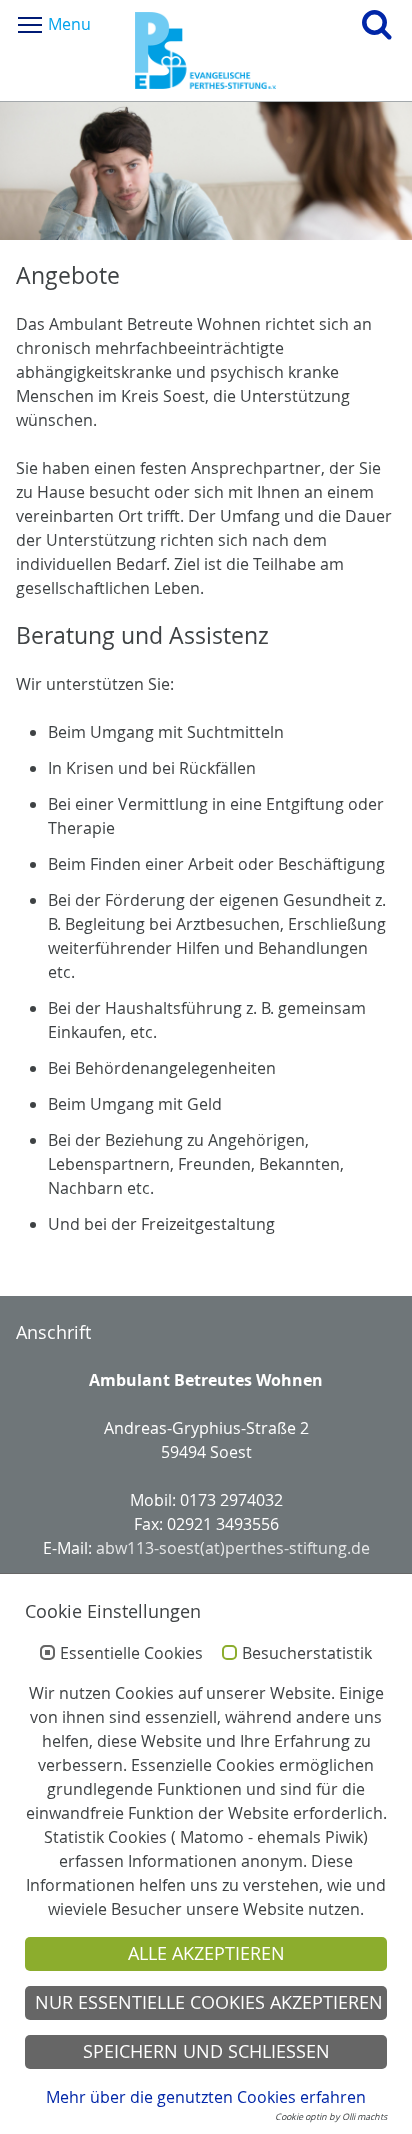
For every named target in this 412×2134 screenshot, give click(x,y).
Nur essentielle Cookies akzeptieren (209, 2002)
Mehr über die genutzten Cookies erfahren (206, 2097)
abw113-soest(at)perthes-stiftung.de (233, 1548)
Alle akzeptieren (206, 1953)
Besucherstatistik (307, 1654)
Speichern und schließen (206, 2051)
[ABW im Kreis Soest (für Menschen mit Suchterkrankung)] (205, 50)
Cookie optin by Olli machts (331, 2117)
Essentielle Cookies (131, 1654)
